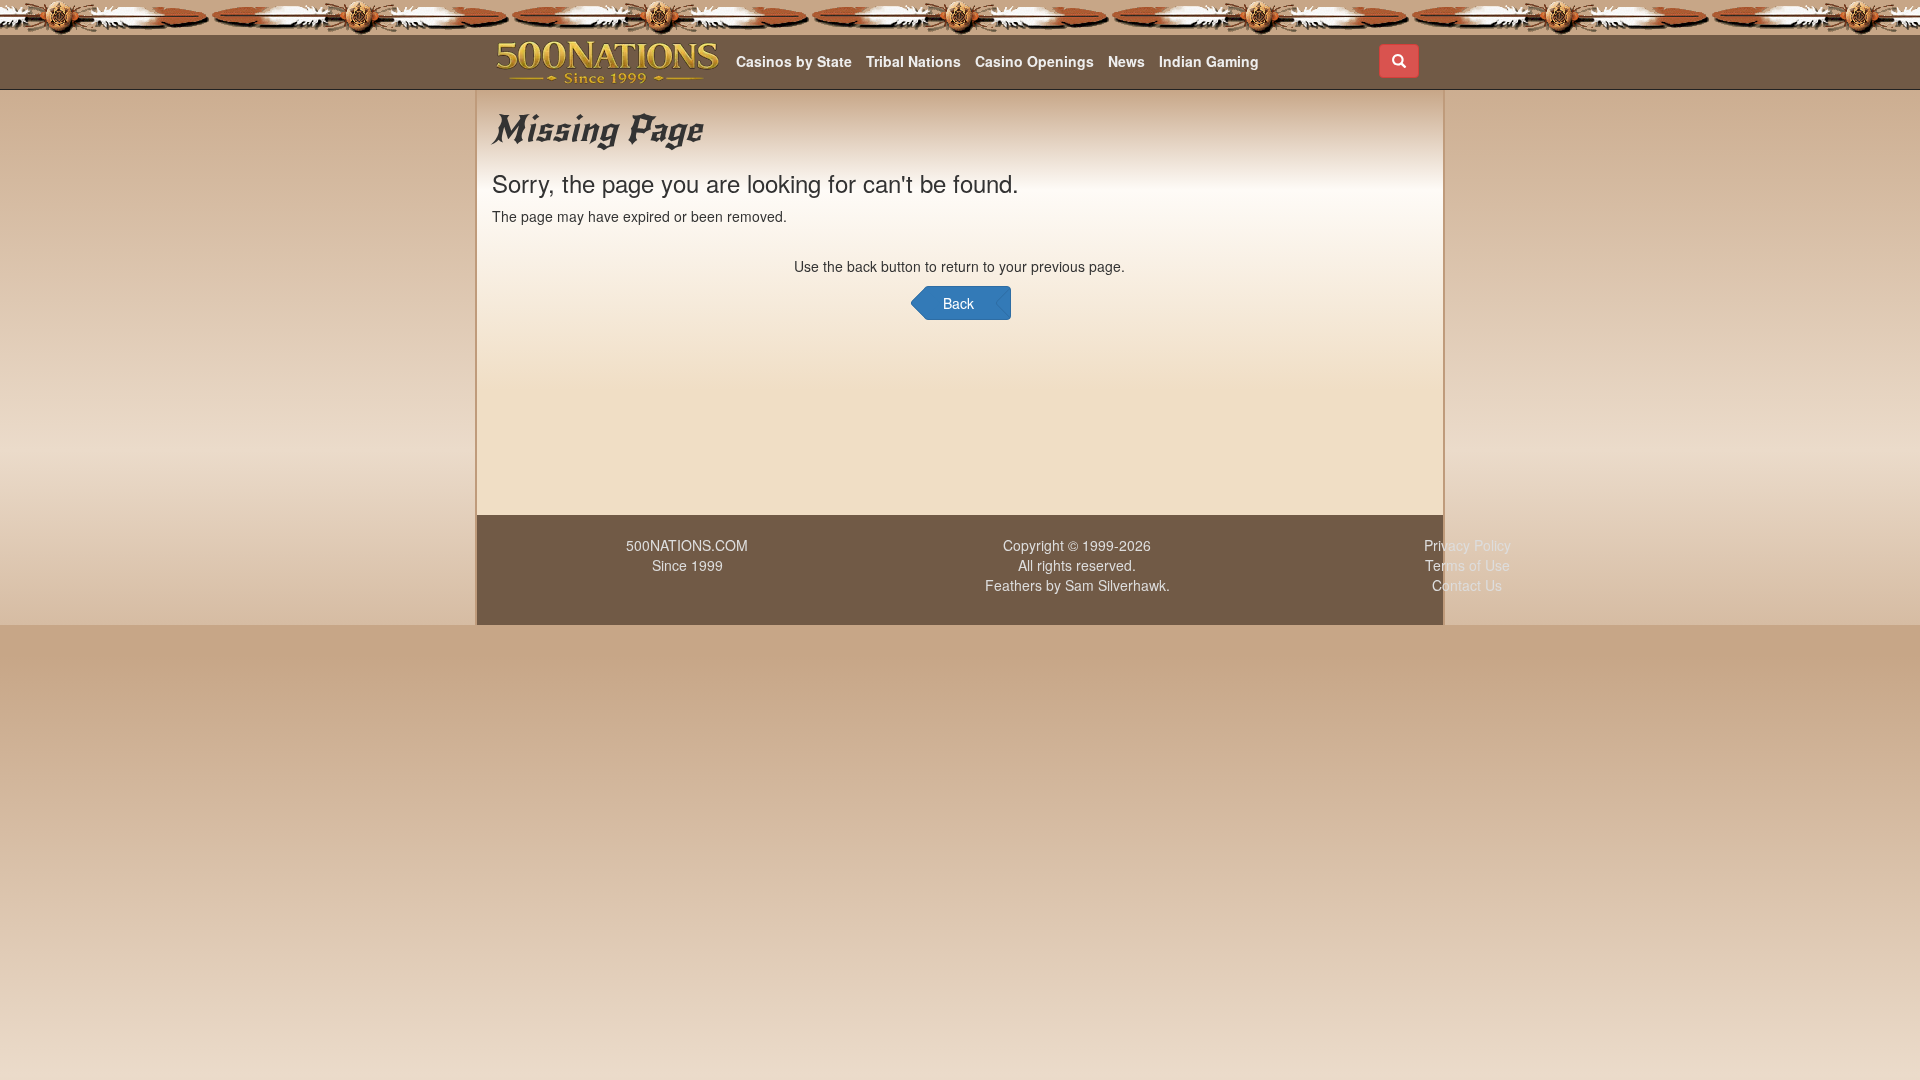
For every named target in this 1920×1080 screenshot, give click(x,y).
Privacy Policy (1467, 545)
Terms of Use (1467, 565)
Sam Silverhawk (1115, 585)
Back (958, 303)
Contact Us (1467, 585)
